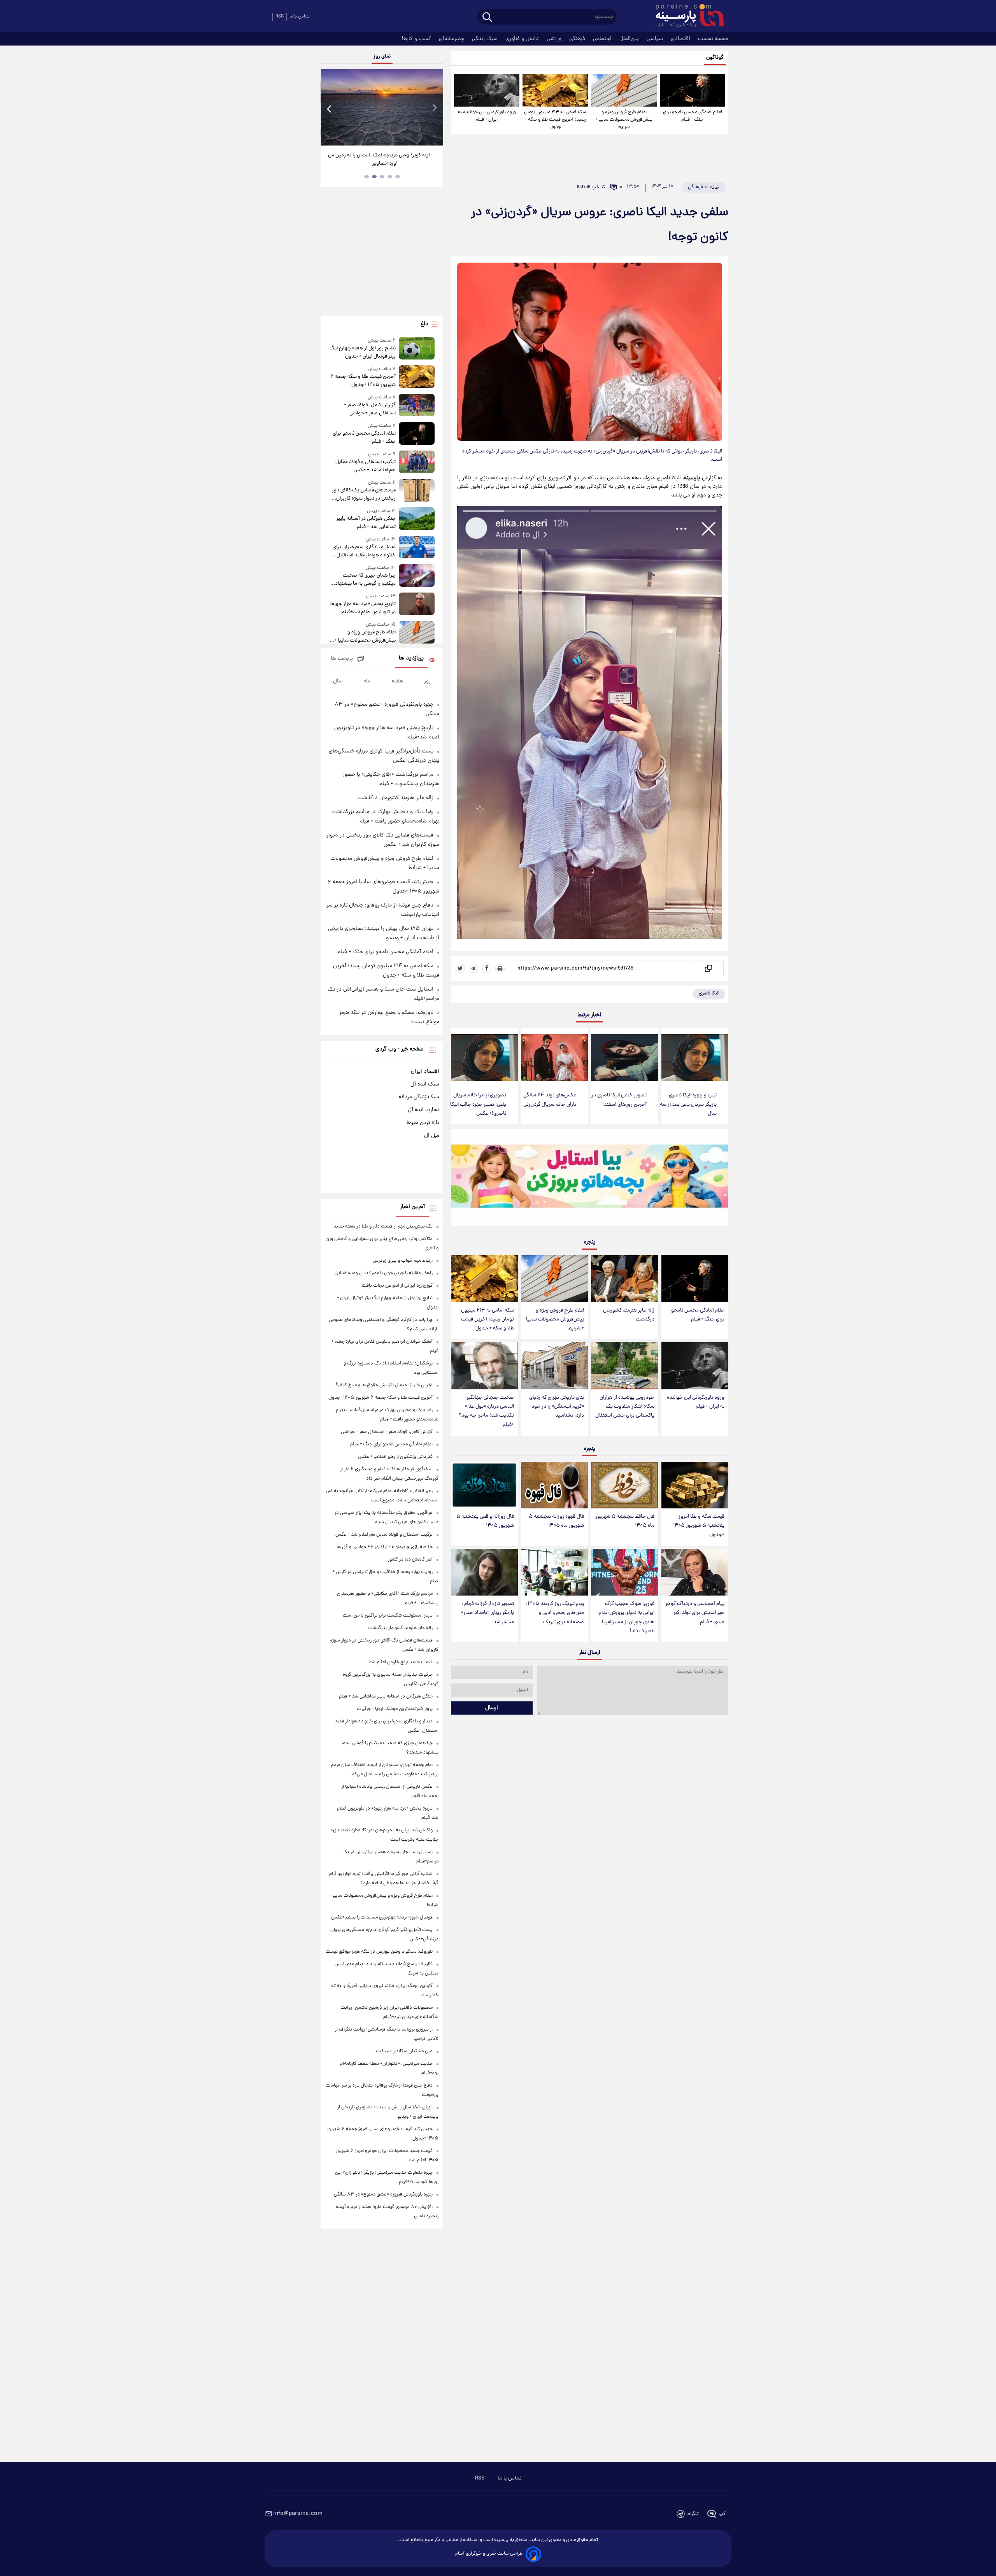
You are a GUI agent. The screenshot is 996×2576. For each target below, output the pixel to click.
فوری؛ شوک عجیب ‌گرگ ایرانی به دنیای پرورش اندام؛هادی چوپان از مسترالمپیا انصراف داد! (626, 1617)
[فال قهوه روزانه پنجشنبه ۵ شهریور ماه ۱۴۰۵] (554, 1485)
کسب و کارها (417, 39)
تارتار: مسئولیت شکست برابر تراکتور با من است (388, 1616)
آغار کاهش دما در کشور (410, 1560)
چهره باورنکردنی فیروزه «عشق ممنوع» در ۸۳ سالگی (383, 2195)
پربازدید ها (411, 658)
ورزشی (555, 39)
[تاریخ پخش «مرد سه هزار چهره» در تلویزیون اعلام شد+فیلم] (417, 604)
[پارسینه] (686, 17)
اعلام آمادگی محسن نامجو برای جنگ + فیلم (693, 116)
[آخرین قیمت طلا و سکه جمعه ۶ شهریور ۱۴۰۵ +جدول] (417, 377)
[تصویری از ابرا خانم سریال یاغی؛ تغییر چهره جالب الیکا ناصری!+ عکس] (484, 1058)
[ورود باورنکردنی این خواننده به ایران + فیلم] (487, 90)
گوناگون (715, 58)
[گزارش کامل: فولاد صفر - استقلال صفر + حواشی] (417, 406)
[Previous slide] (330, 108)
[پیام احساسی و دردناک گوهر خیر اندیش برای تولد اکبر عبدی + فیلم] (695, 1572)
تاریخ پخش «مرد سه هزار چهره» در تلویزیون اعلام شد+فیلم (362, 608)
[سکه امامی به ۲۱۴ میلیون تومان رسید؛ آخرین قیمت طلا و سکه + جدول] (555, 90)
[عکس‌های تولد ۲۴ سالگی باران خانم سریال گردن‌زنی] (554, 1058)
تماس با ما (300, 17)
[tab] (398, 177)
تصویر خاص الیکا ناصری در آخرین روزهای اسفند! (619, 1100)
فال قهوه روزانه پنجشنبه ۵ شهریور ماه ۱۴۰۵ (556, 1521)
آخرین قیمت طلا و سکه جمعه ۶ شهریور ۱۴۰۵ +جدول (363, 381)
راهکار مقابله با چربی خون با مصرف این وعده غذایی (384, 1273)
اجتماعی (603, 39)
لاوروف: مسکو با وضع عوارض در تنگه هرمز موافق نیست (379, 1952)
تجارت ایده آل (423, 1110)
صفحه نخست (713, 39)
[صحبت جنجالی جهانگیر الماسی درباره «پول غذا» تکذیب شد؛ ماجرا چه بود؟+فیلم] (484, 1366)
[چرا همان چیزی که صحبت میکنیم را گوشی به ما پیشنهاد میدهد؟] (417, 576)
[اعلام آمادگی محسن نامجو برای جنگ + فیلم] (693, 90)
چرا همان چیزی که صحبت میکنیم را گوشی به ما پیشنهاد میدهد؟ (365, 580)
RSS (280, 17)
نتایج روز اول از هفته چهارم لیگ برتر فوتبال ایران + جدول (362, 352)
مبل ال (432, 1136)
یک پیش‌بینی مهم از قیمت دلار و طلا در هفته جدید (383, 1227)
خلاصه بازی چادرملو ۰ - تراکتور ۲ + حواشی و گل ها (385, 1547)
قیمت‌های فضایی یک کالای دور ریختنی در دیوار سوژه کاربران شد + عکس (364, 495)
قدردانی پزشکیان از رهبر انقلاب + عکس (395, 1457)
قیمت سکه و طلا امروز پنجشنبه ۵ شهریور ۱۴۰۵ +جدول (699, 1526)
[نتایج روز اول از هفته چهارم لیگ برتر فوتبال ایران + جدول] (417, 349)
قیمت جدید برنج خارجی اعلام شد (401, 1662)
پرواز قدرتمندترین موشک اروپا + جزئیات (395, 1709)
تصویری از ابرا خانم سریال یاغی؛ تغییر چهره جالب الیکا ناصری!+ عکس (478, 1104)
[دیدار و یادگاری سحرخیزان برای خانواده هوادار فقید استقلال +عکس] (417, 548)
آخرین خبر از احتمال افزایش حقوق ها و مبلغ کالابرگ (383, 1385)
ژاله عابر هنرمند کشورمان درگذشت (629, 1315)
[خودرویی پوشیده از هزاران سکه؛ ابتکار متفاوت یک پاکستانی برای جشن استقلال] (624, 1366)
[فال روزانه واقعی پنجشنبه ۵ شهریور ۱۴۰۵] (484, 1485)
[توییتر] (460, 968)
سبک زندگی (486, 39)
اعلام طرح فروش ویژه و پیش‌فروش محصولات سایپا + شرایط (624, 120)
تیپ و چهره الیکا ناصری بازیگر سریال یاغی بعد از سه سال (688, 1104)
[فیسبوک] (487, 968)
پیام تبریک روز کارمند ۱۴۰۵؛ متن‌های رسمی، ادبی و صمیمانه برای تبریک (555, 1613)
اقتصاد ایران (425, 1071)
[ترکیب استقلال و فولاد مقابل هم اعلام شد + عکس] (417, 462)
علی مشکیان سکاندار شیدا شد (403, 2051)
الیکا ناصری (709, 993)
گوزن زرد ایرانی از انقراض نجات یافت (397, 1286)
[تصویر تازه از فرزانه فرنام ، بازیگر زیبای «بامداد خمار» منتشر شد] (484, 1572)
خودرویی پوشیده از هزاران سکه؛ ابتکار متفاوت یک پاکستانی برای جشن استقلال (625, 1407)
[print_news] (500, 968)
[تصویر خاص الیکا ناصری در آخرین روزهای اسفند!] (624, 1058)
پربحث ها (342, 659)
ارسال (492, 1708)
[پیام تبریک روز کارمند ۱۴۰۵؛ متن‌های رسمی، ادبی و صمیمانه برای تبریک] (554, 1572)
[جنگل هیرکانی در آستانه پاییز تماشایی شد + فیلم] (417, 519)
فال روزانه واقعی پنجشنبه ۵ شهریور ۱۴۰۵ (485, 1521)
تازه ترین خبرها (423, 1123)
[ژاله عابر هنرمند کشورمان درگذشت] (624, 1279)
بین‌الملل (630, 39)
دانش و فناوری (523, 39)
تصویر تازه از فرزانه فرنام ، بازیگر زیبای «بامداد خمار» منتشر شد (487, 1613)
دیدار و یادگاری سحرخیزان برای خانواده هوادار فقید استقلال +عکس (364, 551)
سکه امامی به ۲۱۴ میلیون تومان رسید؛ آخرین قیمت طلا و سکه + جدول (555, 120)
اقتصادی (681, 39)
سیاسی (656, 39)
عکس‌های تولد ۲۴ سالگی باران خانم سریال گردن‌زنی (550, 1100)
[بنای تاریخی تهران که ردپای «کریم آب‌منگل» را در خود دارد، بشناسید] (554, 1366)
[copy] (708, 968)
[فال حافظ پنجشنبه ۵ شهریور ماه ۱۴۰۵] (624, 1485)
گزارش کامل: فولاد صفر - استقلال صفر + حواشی (370, 409)
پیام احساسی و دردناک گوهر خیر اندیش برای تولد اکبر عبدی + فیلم (695, 1613)
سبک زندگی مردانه (419, 1097)
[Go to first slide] (434, 108)
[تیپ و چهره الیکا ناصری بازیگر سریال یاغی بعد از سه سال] (695, 1058)
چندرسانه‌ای (452, 39)
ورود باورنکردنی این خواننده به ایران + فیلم (487, 116)
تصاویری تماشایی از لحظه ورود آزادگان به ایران (382, 155)
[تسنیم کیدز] (590, 1179)
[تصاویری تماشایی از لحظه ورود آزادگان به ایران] (382, 107)
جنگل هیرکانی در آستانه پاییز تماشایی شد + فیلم (366, 523)
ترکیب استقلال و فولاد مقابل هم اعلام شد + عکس (365, 466)
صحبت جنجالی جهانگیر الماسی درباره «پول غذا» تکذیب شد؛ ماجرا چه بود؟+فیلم (486, 1411)
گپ (722, 2514)
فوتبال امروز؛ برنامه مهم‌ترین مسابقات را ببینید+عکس (382, 1918)
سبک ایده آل (425, 1084)
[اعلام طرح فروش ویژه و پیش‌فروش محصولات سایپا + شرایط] (624, 90)
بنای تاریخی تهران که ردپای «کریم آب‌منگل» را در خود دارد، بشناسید (557, 1407)
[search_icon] (487, 18)
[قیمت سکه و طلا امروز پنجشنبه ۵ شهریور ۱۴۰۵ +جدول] (695, 1485)
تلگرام (693, 2514)
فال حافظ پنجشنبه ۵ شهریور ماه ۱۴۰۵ (625, 1521)
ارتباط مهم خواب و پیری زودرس (403, 1261)
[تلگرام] (473, 968)
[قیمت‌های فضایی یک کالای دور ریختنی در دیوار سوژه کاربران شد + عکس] (417, 491)
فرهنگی (578, 39)
